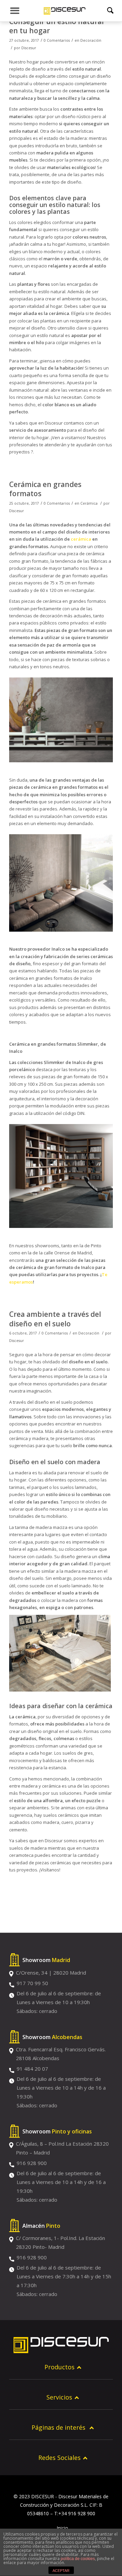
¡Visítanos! (50, 1870)
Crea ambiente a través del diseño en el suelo (55, 1319)
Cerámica (89, 503)
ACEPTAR (61, 2571)
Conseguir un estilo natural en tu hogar (56, 26)
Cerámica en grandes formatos (45, 489)
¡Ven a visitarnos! (68, 437)
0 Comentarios (57, 40)
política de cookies (78, 2559)
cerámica (81, 539)
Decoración (91, 40)
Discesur (29, 48)
